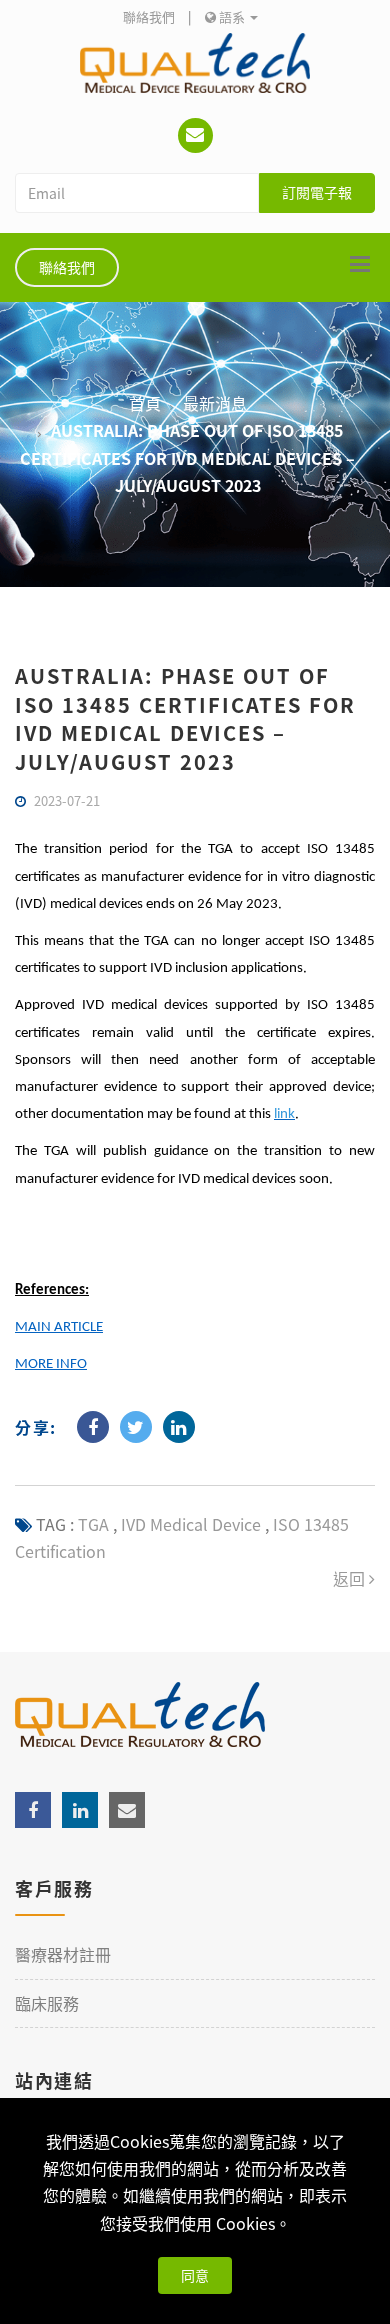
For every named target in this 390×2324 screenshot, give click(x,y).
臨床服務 (47, 2003)
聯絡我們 (149, 16)
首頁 (145, 403)
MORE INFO (51, 1364)
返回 (351, 1578)
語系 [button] (232, 16)
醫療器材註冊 (63, 1954)
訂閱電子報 (317, 192)
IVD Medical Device (189, 1524)
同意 (195, 2275)
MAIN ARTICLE (59, 1327)
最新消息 (215, 403)
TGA (93, 1524)
